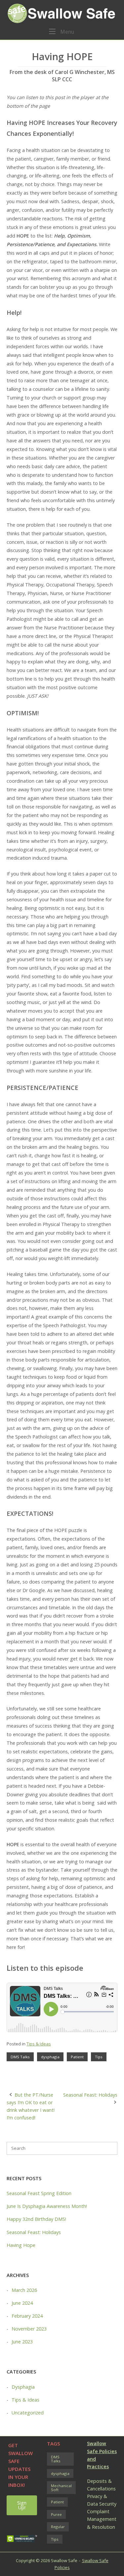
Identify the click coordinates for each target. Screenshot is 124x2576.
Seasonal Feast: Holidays (90, 2095)
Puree (56, 2514)
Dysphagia (23, 2387)
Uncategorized (28, 2413)
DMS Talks (20, 2057)
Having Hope (21, 2245)
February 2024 (27, 2316)
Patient (77, 2057)
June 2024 (22, 2303)
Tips (99, 2057)
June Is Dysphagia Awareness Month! (47, 2206)
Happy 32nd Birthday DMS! (36, 2219)
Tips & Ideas (39, 2044)
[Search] (109, 2148)
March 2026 (24, 2290)
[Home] (62, 13)
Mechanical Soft (61, 2488)
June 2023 (22, 2342)
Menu (66, 32)
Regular (58, 2527)
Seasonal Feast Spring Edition (39, 2193)
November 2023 (29, 2329)
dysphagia (50, 2057)
